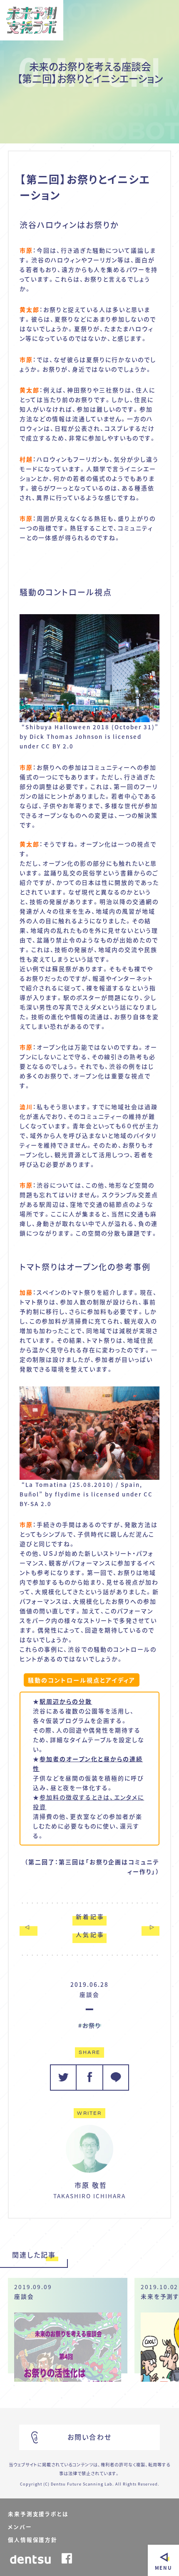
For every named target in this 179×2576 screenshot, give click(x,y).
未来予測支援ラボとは (38, 2514)
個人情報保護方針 (32, 2540)
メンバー (20, 2527)
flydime (68, 1494)
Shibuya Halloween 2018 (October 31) (90, 727)
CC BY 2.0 (57, 746)
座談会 (89, 1994)
